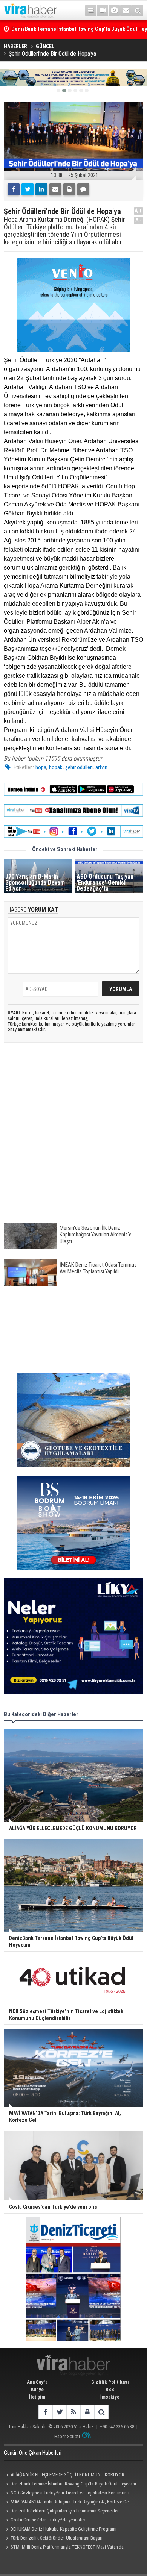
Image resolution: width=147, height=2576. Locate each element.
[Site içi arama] (138, 11)
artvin (101, 767)
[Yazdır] (69, 189)
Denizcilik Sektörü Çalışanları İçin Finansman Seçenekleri (65, 2511)
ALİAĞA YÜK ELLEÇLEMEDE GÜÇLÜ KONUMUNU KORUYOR (67, 2475)
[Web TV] (103, 11)
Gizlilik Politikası (110, 2382)
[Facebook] (14, 189)
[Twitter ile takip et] (59, 2412)
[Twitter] (28, 189)
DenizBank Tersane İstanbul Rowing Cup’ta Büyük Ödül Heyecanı (73, 2484)
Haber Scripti (67, 2436)
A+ (139, 211)
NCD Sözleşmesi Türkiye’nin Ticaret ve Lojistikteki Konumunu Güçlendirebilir (67, 2494)
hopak (56, 767)
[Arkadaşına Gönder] (55, 189)
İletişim (37, 2397)
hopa (41, 767)
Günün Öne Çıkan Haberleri (33, 2453)
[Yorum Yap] (83, 189)
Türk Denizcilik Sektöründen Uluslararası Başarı (57, 2538)
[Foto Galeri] (114, 11)
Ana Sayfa (37, 2382)
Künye (37, 2389)
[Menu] (91, 11)
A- (139, 220)
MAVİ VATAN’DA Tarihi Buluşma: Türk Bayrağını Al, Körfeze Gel (70, 2502)
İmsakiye (110, 2397)
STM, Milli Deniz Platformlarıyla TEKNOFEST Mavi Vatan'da (67, 2547)
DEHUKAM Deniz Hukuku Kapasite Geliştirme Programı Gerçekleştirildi (60, 2530)
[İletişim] (126, 11)
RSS (110, 2389)
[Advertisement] (73, 1136)
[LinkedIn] (41, 189)
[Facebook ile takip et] (45, 2412)
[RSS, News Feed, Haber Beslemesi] (73, 2412)
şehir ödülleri (79, 767)
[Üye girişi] (87, 2412)
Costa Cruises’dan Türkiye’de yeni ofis (48, 2520)
